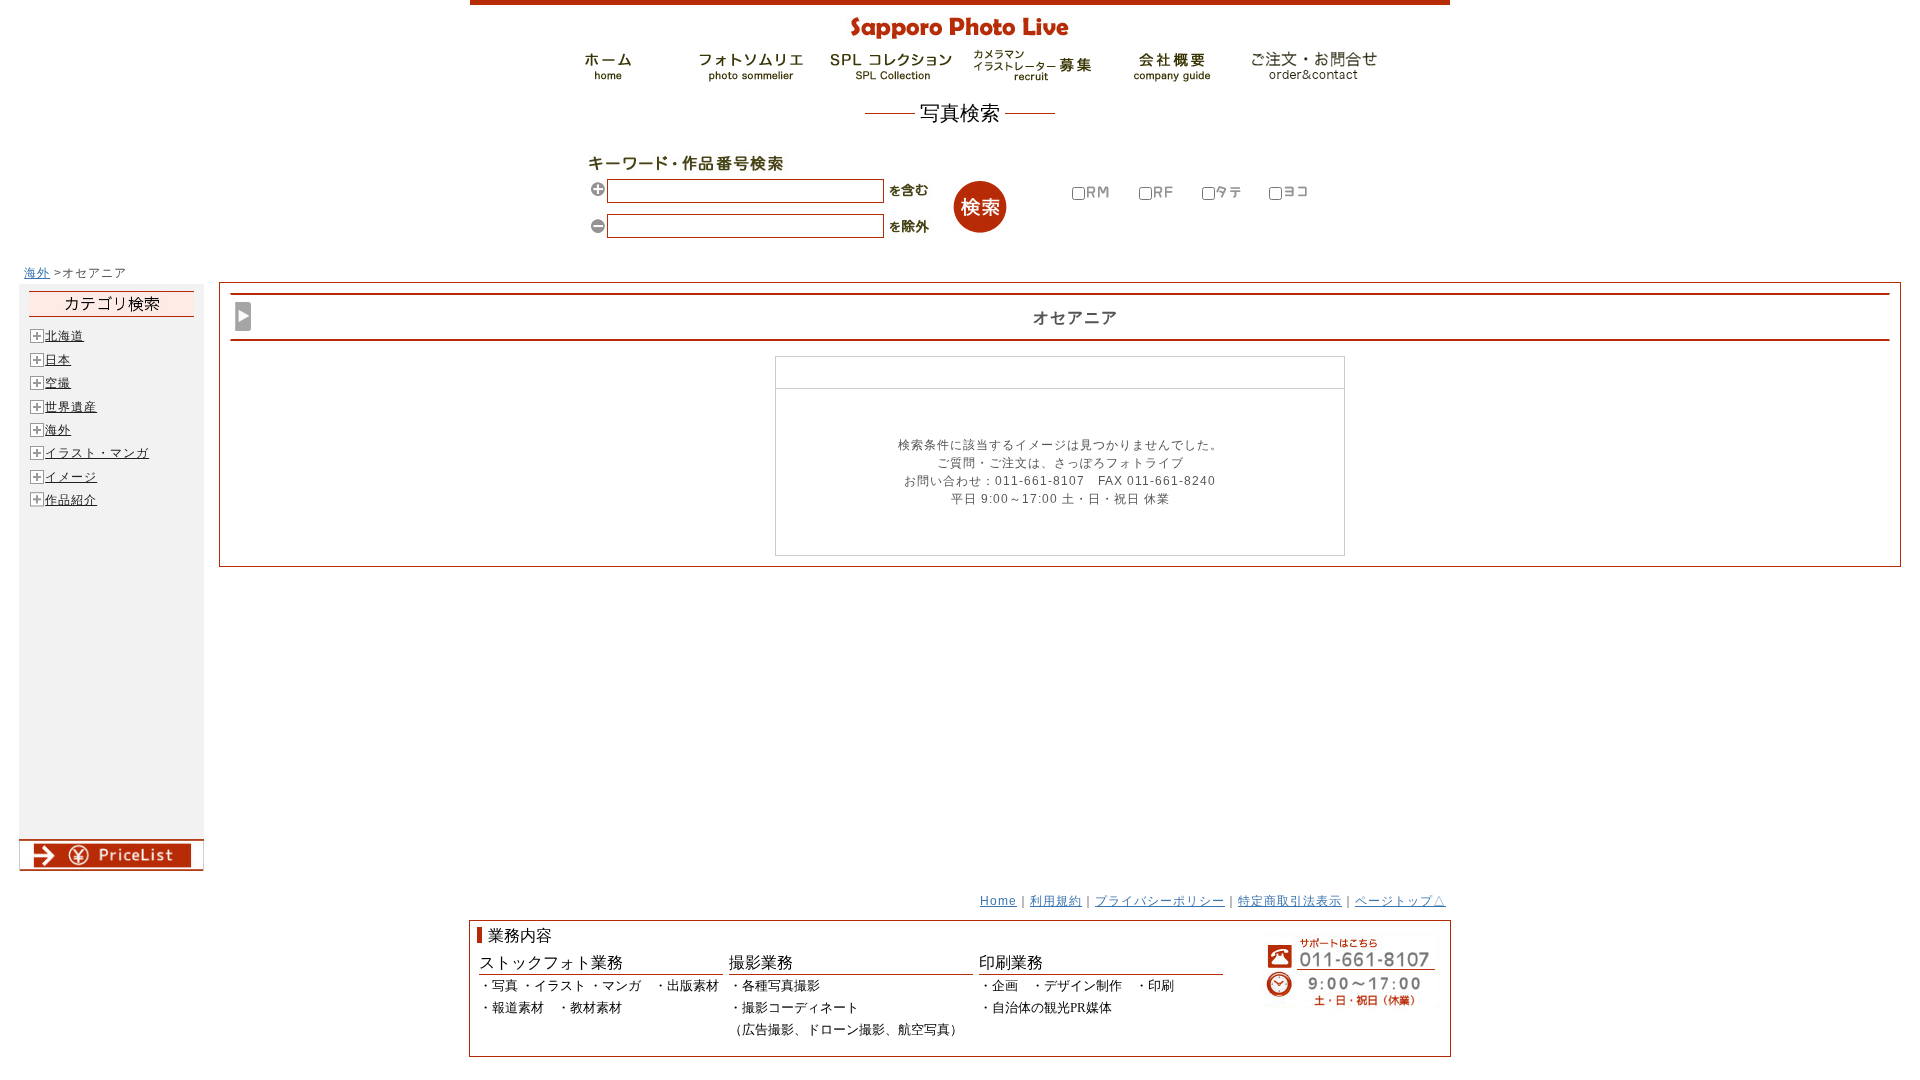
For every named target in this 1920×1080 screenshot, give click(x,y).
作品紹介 (71, 499)
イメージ (71, 476)
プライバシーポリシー (1160, 900)
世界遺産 (71, 406)
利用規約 (1056, 900)
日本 (58, 359)
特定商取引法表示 (1290, 900)
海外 (37, 272)
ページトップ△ (1400, 900)
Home (998, 900)
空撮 (58, 382)
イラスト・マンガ (97, 452)
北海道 (64, 335)
